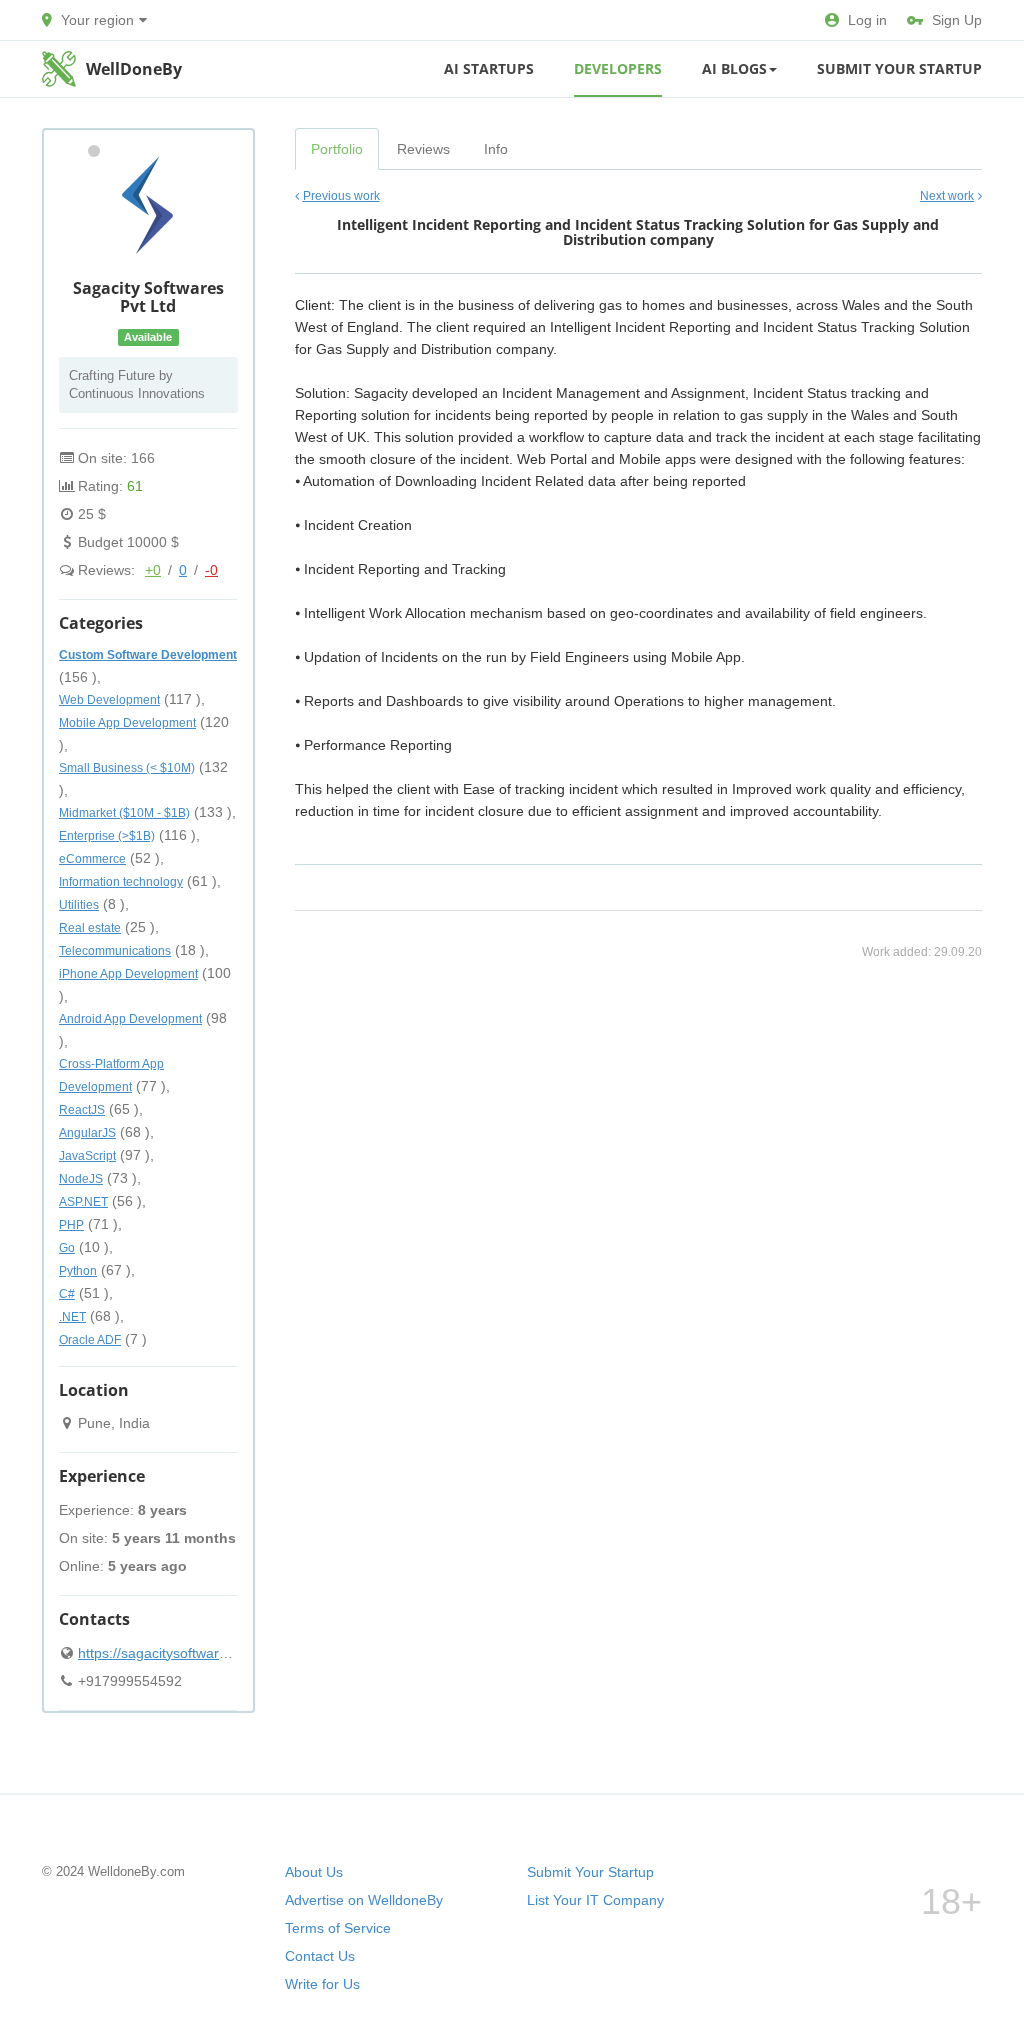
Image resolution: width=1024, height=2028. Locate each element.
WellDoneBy (134, 69)
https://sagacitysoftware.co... (168, 1653)
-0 (211, 570)
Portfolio (337, 149)
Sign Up (957, 20)
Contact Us (320, 1956)
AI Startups (489, 68)
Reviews (423, 149)
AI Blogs (734, 68)
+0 (153, 570)
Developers (618, 68)
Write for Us (322, 1984)
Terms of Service (338, 1928)
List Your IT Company (595, 1900)
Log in (867, 20)
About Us (314, 1872)
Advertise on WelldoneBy (364, 1900)
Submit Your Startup (899, 68)
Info (496, 149)
